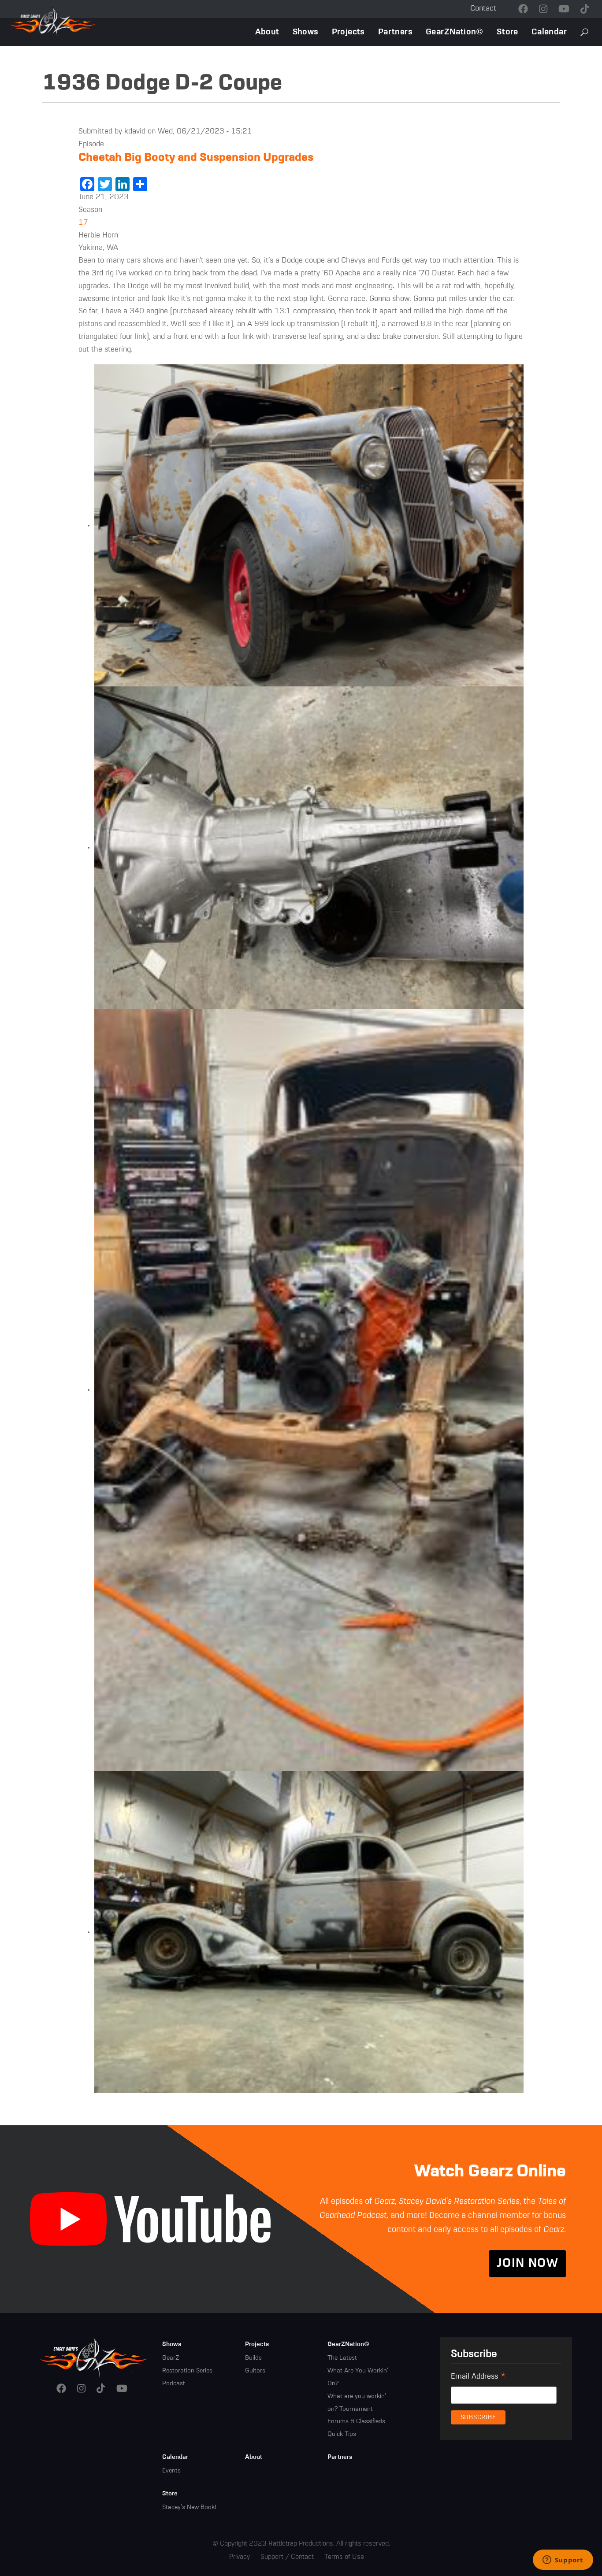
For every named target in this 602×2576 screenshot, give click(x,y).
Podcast (174, 2383)
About (267, 32)
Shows (306, 32)
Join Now (528, 2264)
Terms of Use (344, 2557)
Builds (253, 2358)
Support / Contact (287, 2557)
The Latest (342, 2358)
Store (507, 32)
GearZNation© (455, 32)
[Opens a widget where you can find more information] (563, 2561)
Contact (483, 9)
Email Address (478, 2378)
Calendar (549, 32)
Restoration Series (187, 2371)
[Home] (94, 2357)
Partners (395, 32)
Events (171, 2471)
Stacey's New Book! (189, 2507)
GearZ (171, 2358)
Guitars (255, 2371)
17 (83, 223)
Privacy (240, 2557)
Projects (348, 32)
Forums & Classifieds (356, 2421)
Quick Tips (342, 2434)
